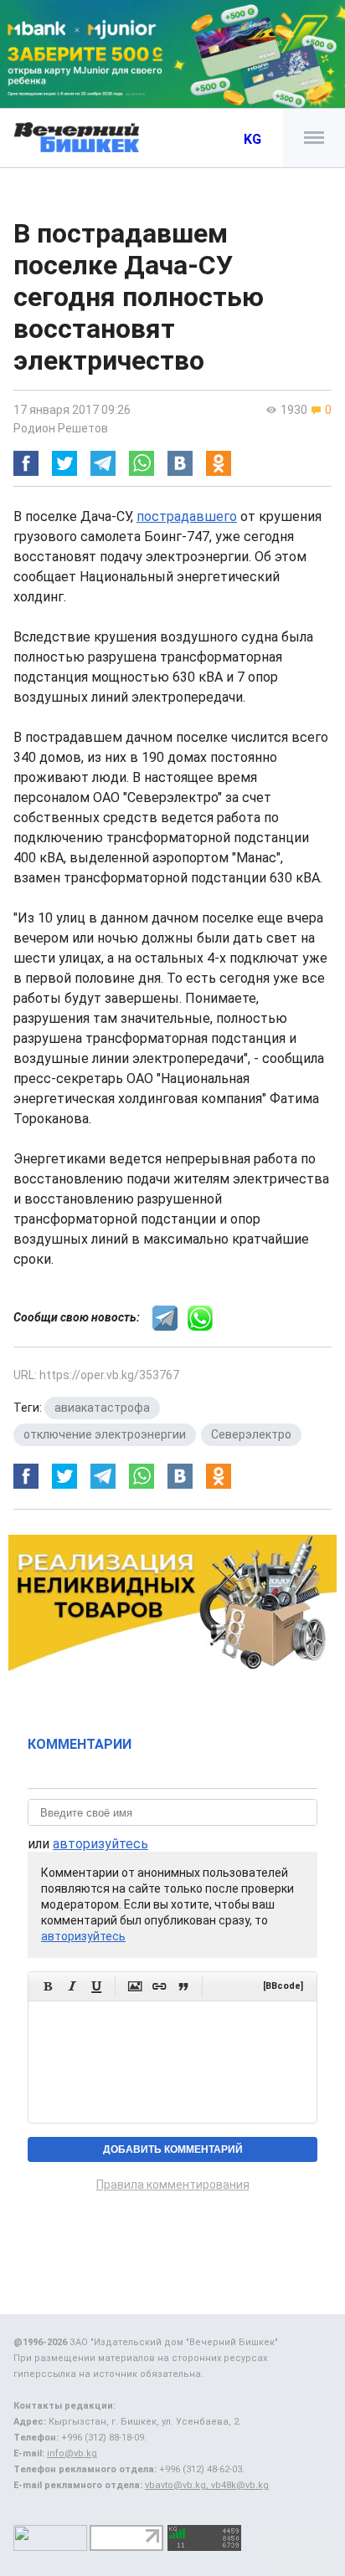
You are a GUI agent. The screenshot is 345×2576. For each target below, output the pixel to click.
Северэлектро (251, 1434)
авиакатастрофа (102, 1408)
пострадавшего (187, 516)
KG (252, 139)
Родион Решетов (61, 428)
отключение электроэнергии (105, 1434)
